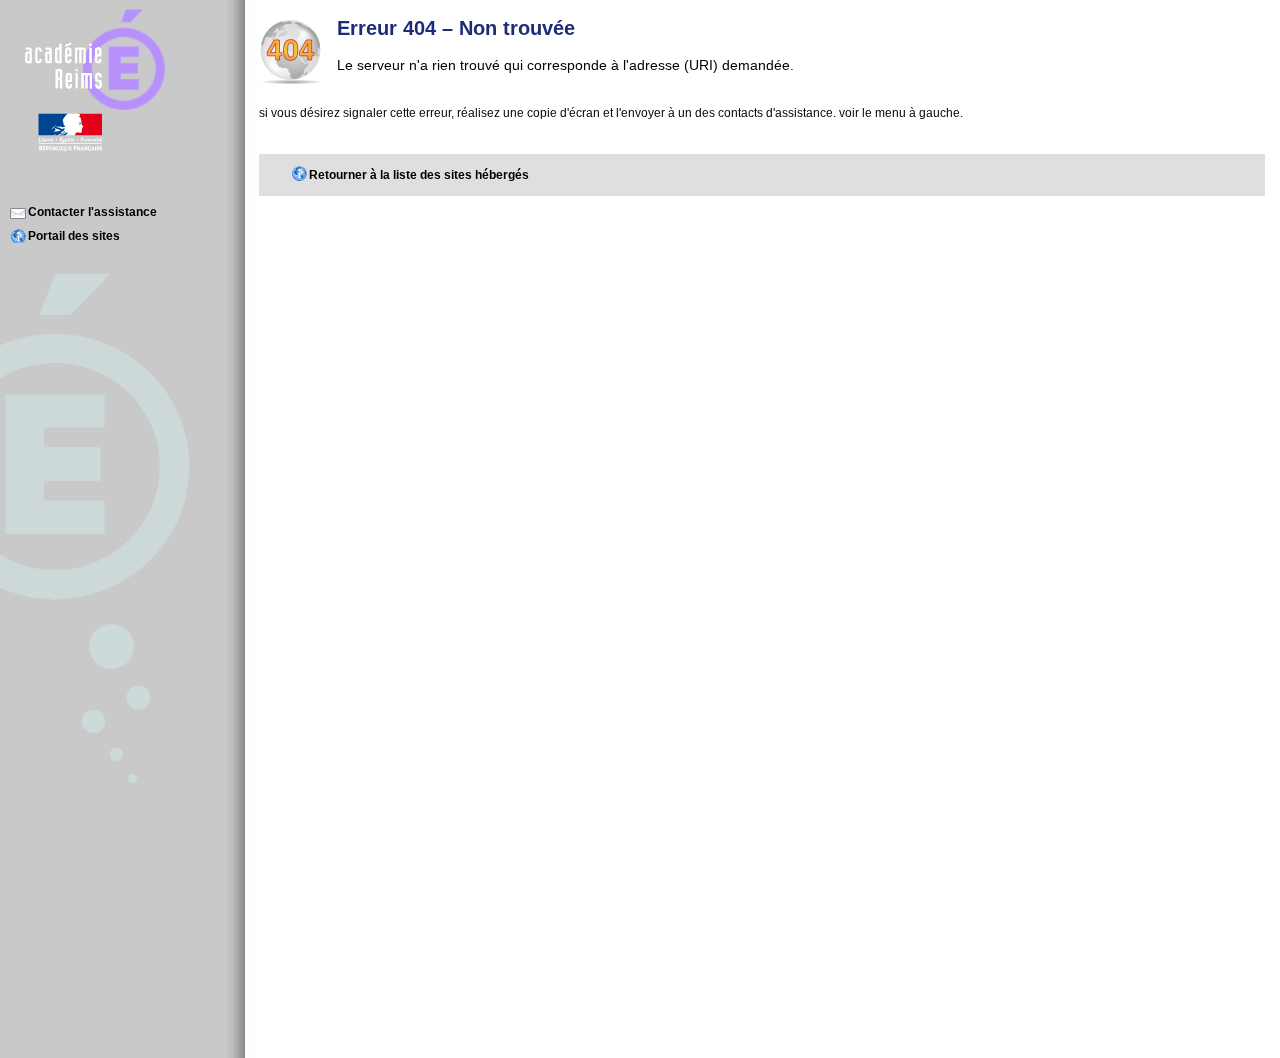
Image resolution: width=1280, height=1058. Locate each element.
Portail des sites (74, 236)
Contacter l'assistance (92, 212)
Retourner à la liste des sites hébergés (419, 175)
